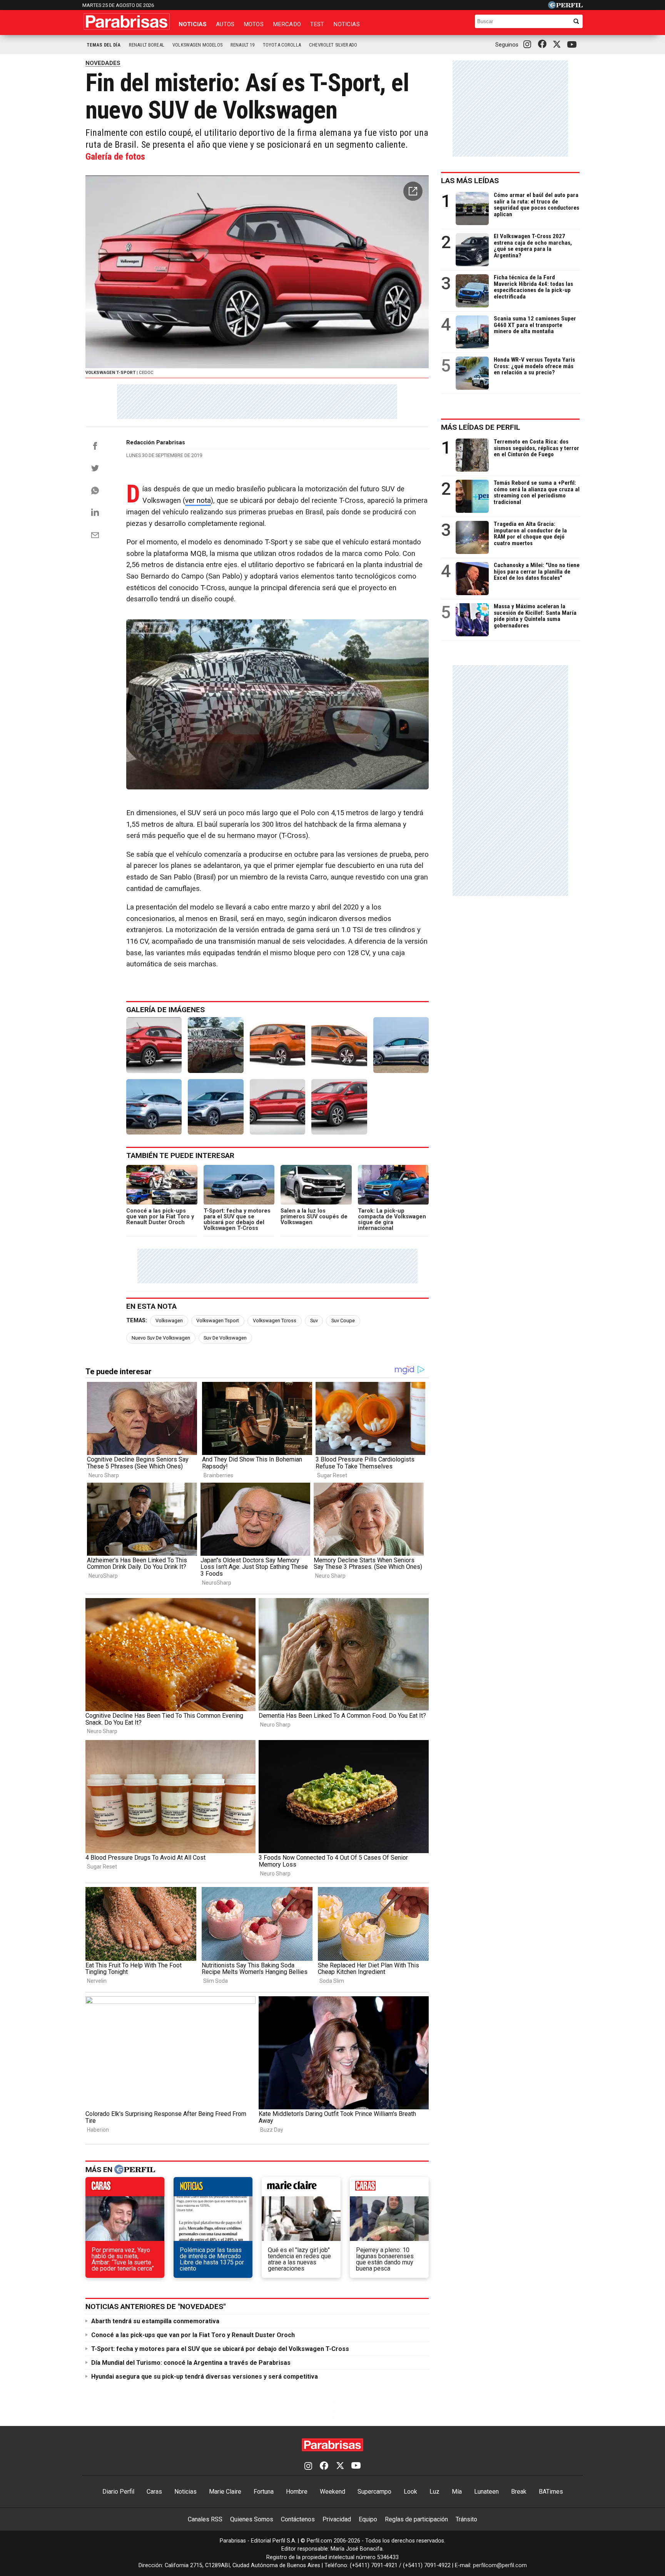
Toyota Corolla (282, 45)
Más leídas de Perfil (481, 427)
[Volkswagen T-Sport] (154, 1045)
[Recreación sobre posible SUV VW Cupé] (277, 1107)
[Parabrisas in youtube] (573, 45)
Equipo (368, 2519)
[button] (413, 191)
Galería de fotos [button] (115, 157)
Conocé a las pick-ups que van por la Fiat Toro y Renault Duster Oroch (193, 2335)
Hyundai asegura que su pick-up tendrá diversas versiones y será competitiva (205, 2377)
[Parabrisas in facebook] (544, 45)
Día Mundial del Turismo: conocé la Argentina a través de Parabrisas (191, 2363)
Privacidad (337, 2519)
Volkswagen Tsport (218, 1321)
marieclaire (301, 2189)
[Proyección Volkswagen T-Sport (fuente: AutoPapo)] (401, 1045)
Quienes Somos (252, 2519)
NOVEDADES (103, 63)
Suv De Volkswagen (225, 1338)
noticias (213, 2189)
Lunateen (486, 2492)
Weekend (332, 2492)
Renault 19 (243, 45)
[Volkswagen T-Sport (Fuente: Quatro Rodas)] (277, 1045)
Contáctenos (298, 2519)
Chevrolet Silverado (333, 45)
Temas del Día (104, 45)
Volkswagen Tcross (275, 1321)
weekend (389, 2189)
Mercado (287, 24)
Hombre (297, 2492)
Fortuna (264, 2492)
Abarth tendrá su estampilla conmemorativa (155, 2321)
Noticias (193, 24)
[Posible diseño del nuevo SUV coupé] (339, 1107)
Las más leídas (470, 181)
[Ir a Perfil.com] (565, 7)
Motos (254, 24)
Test (317, 24)
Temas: (137, 1321)
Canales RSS (205, 2519)
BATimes (551, 2492)
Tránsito (466, 2519)
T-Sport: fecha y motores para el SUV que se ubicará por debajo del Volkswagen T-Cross (220, 2349)
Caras (154, 2492)
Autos (225, 24)
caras (125, 2189)
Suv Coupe (343, 1321)
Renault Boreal (147, 45)
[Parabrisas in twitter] (558, 45)
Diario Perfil (118, 2492)
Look (410, 2492)
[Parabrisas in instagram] (529, 45)
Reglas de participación (416, 2519)
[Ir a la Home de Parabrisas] (127, 22)
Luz (434, 2492)
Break (519, 2492)
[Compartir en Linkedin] (95, 512)
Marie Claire (225, 2492)
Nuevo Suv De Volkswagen (161, 1338)
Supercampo (374, 2492)
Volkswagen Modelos (197, 45)
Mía (457, 2492)
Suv (314, 1321)
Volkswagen (169, 1321)
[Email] (95, 535)
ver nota (198, 501)
